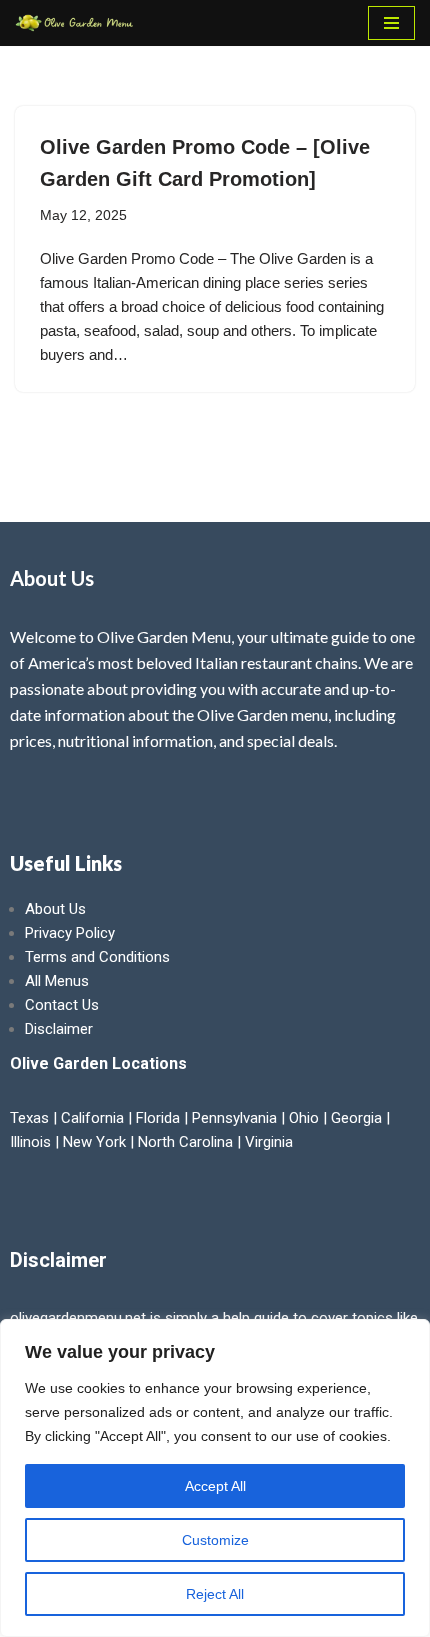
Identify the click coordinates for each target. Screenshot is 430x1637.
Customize (215, 1540)
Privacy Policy (70, 933)
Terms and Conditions (97, 957)
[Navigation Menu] (391, 23)
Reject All (215, 1594)
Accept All (215, 1486)
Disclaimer (59, 1029)
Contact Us (62, 1005)
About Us (55, 909)
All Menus (57, 981)
